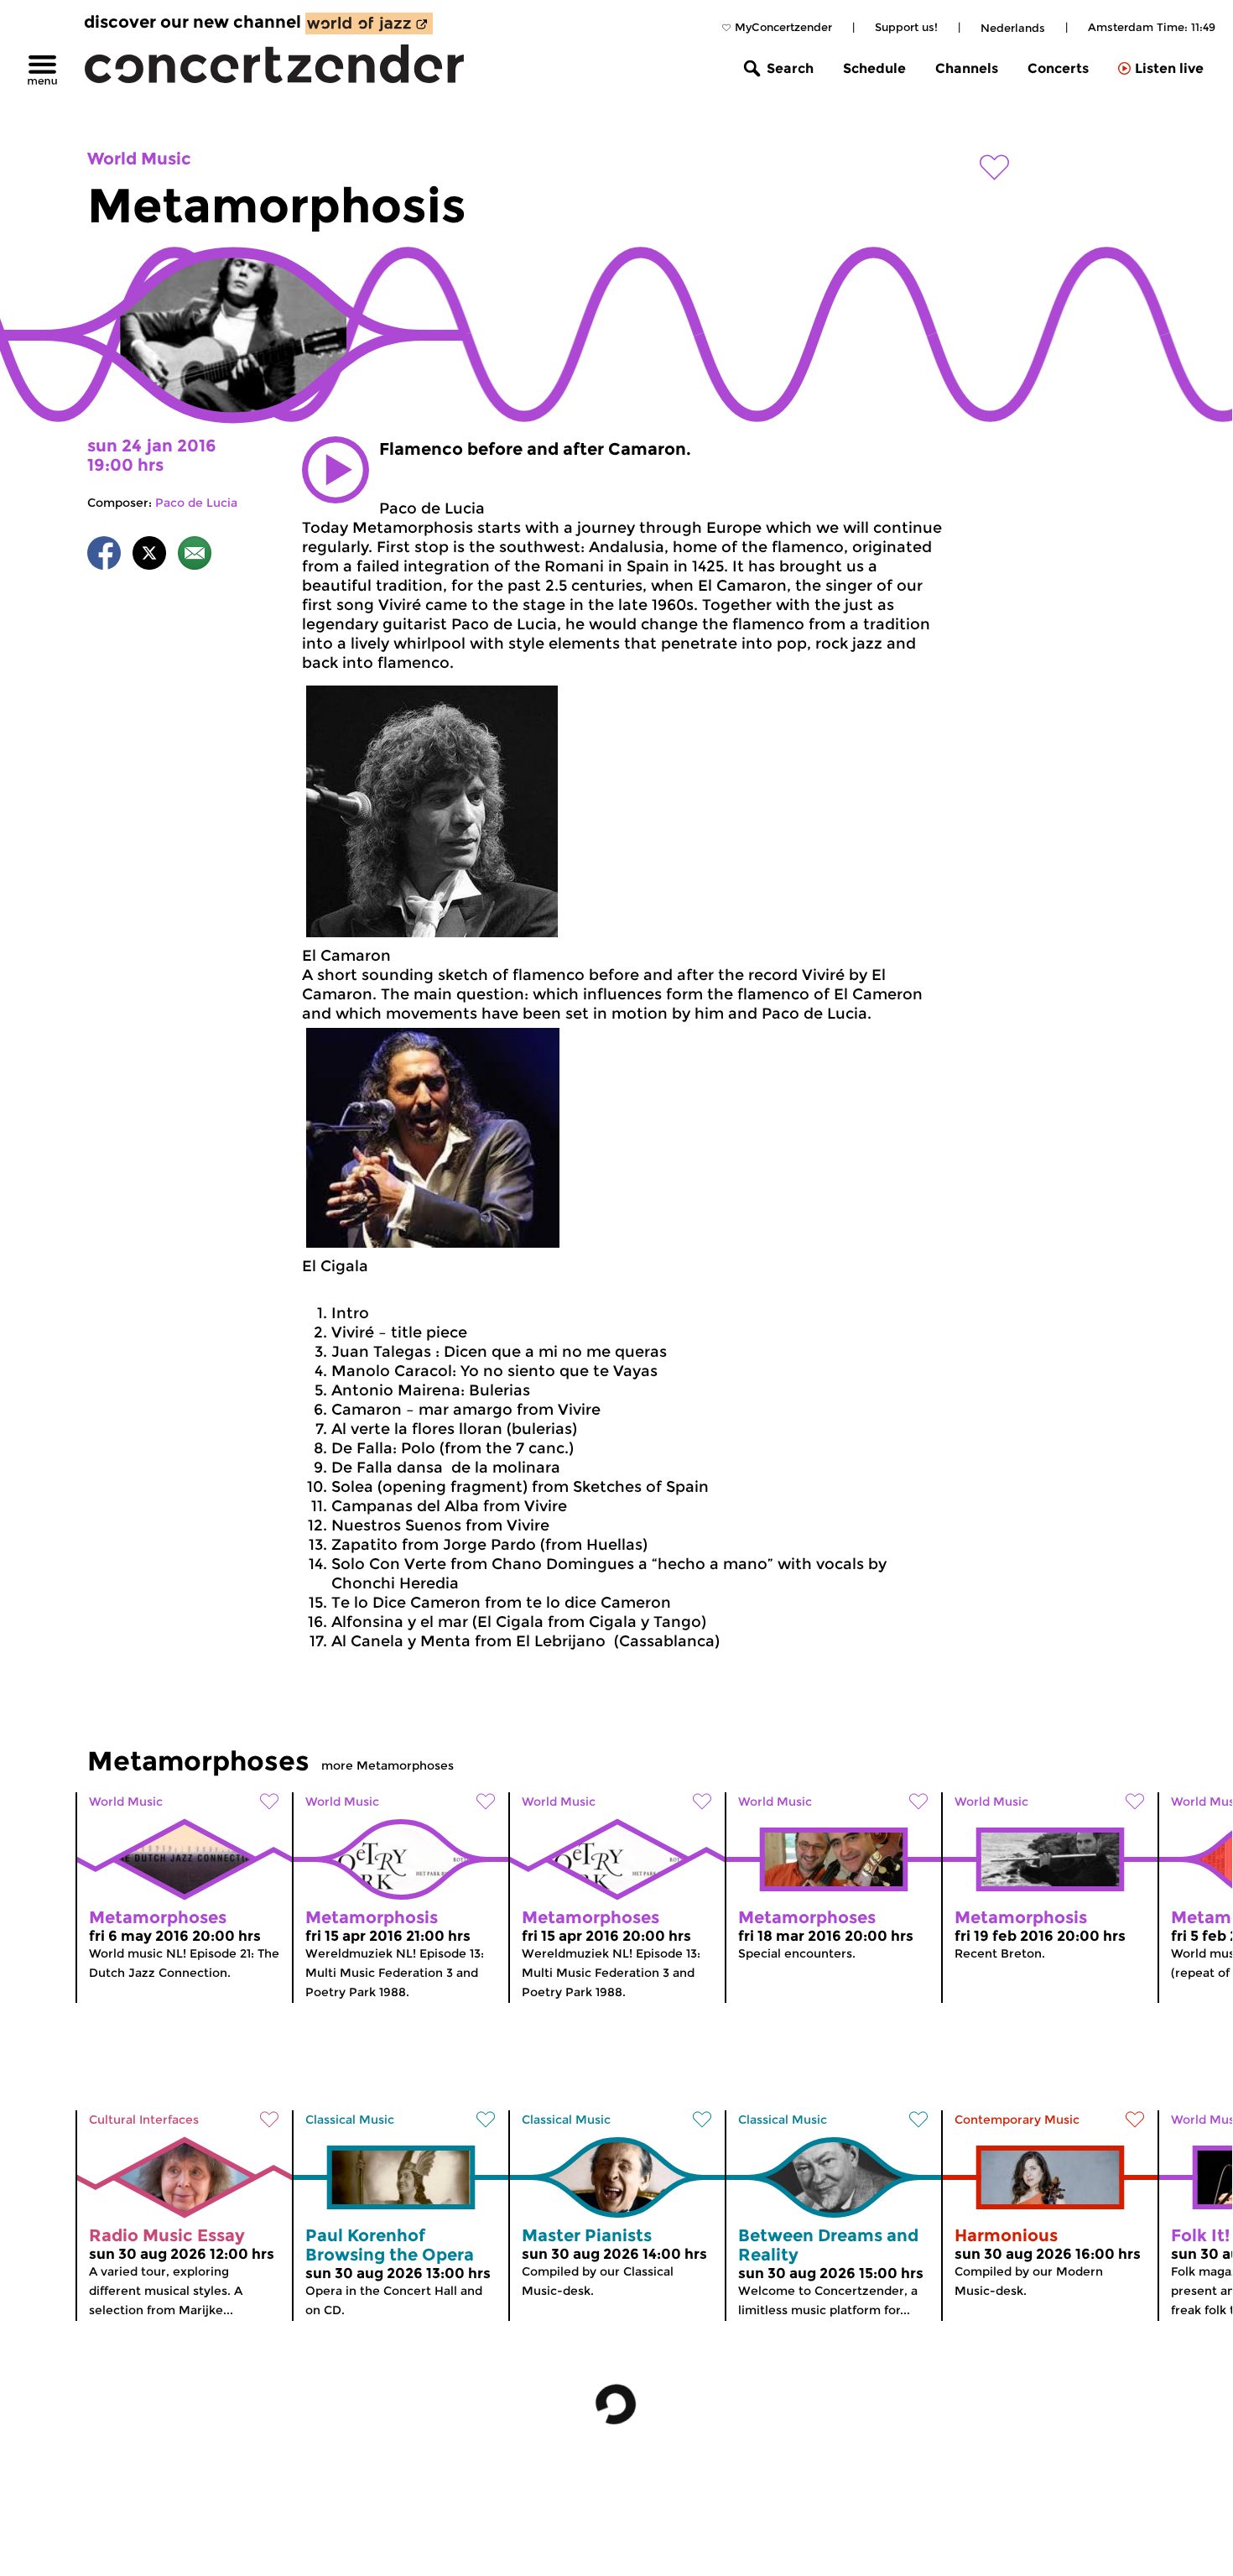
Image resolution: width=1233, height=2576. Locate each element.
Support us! (906, 27)
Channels (967, 68)
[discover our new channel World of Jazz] (369, 23)
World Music (139, 159)
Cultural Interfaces (144, 2120)
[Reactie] (195, 556)
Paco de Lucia (196, 503)
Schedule (874, 68)
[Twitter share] (149, 556)
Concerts (1058, 68)
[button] (336, 470)
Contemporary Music (1017, 2120)
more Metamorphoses (388, 1765)
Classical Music (350, 2120)
